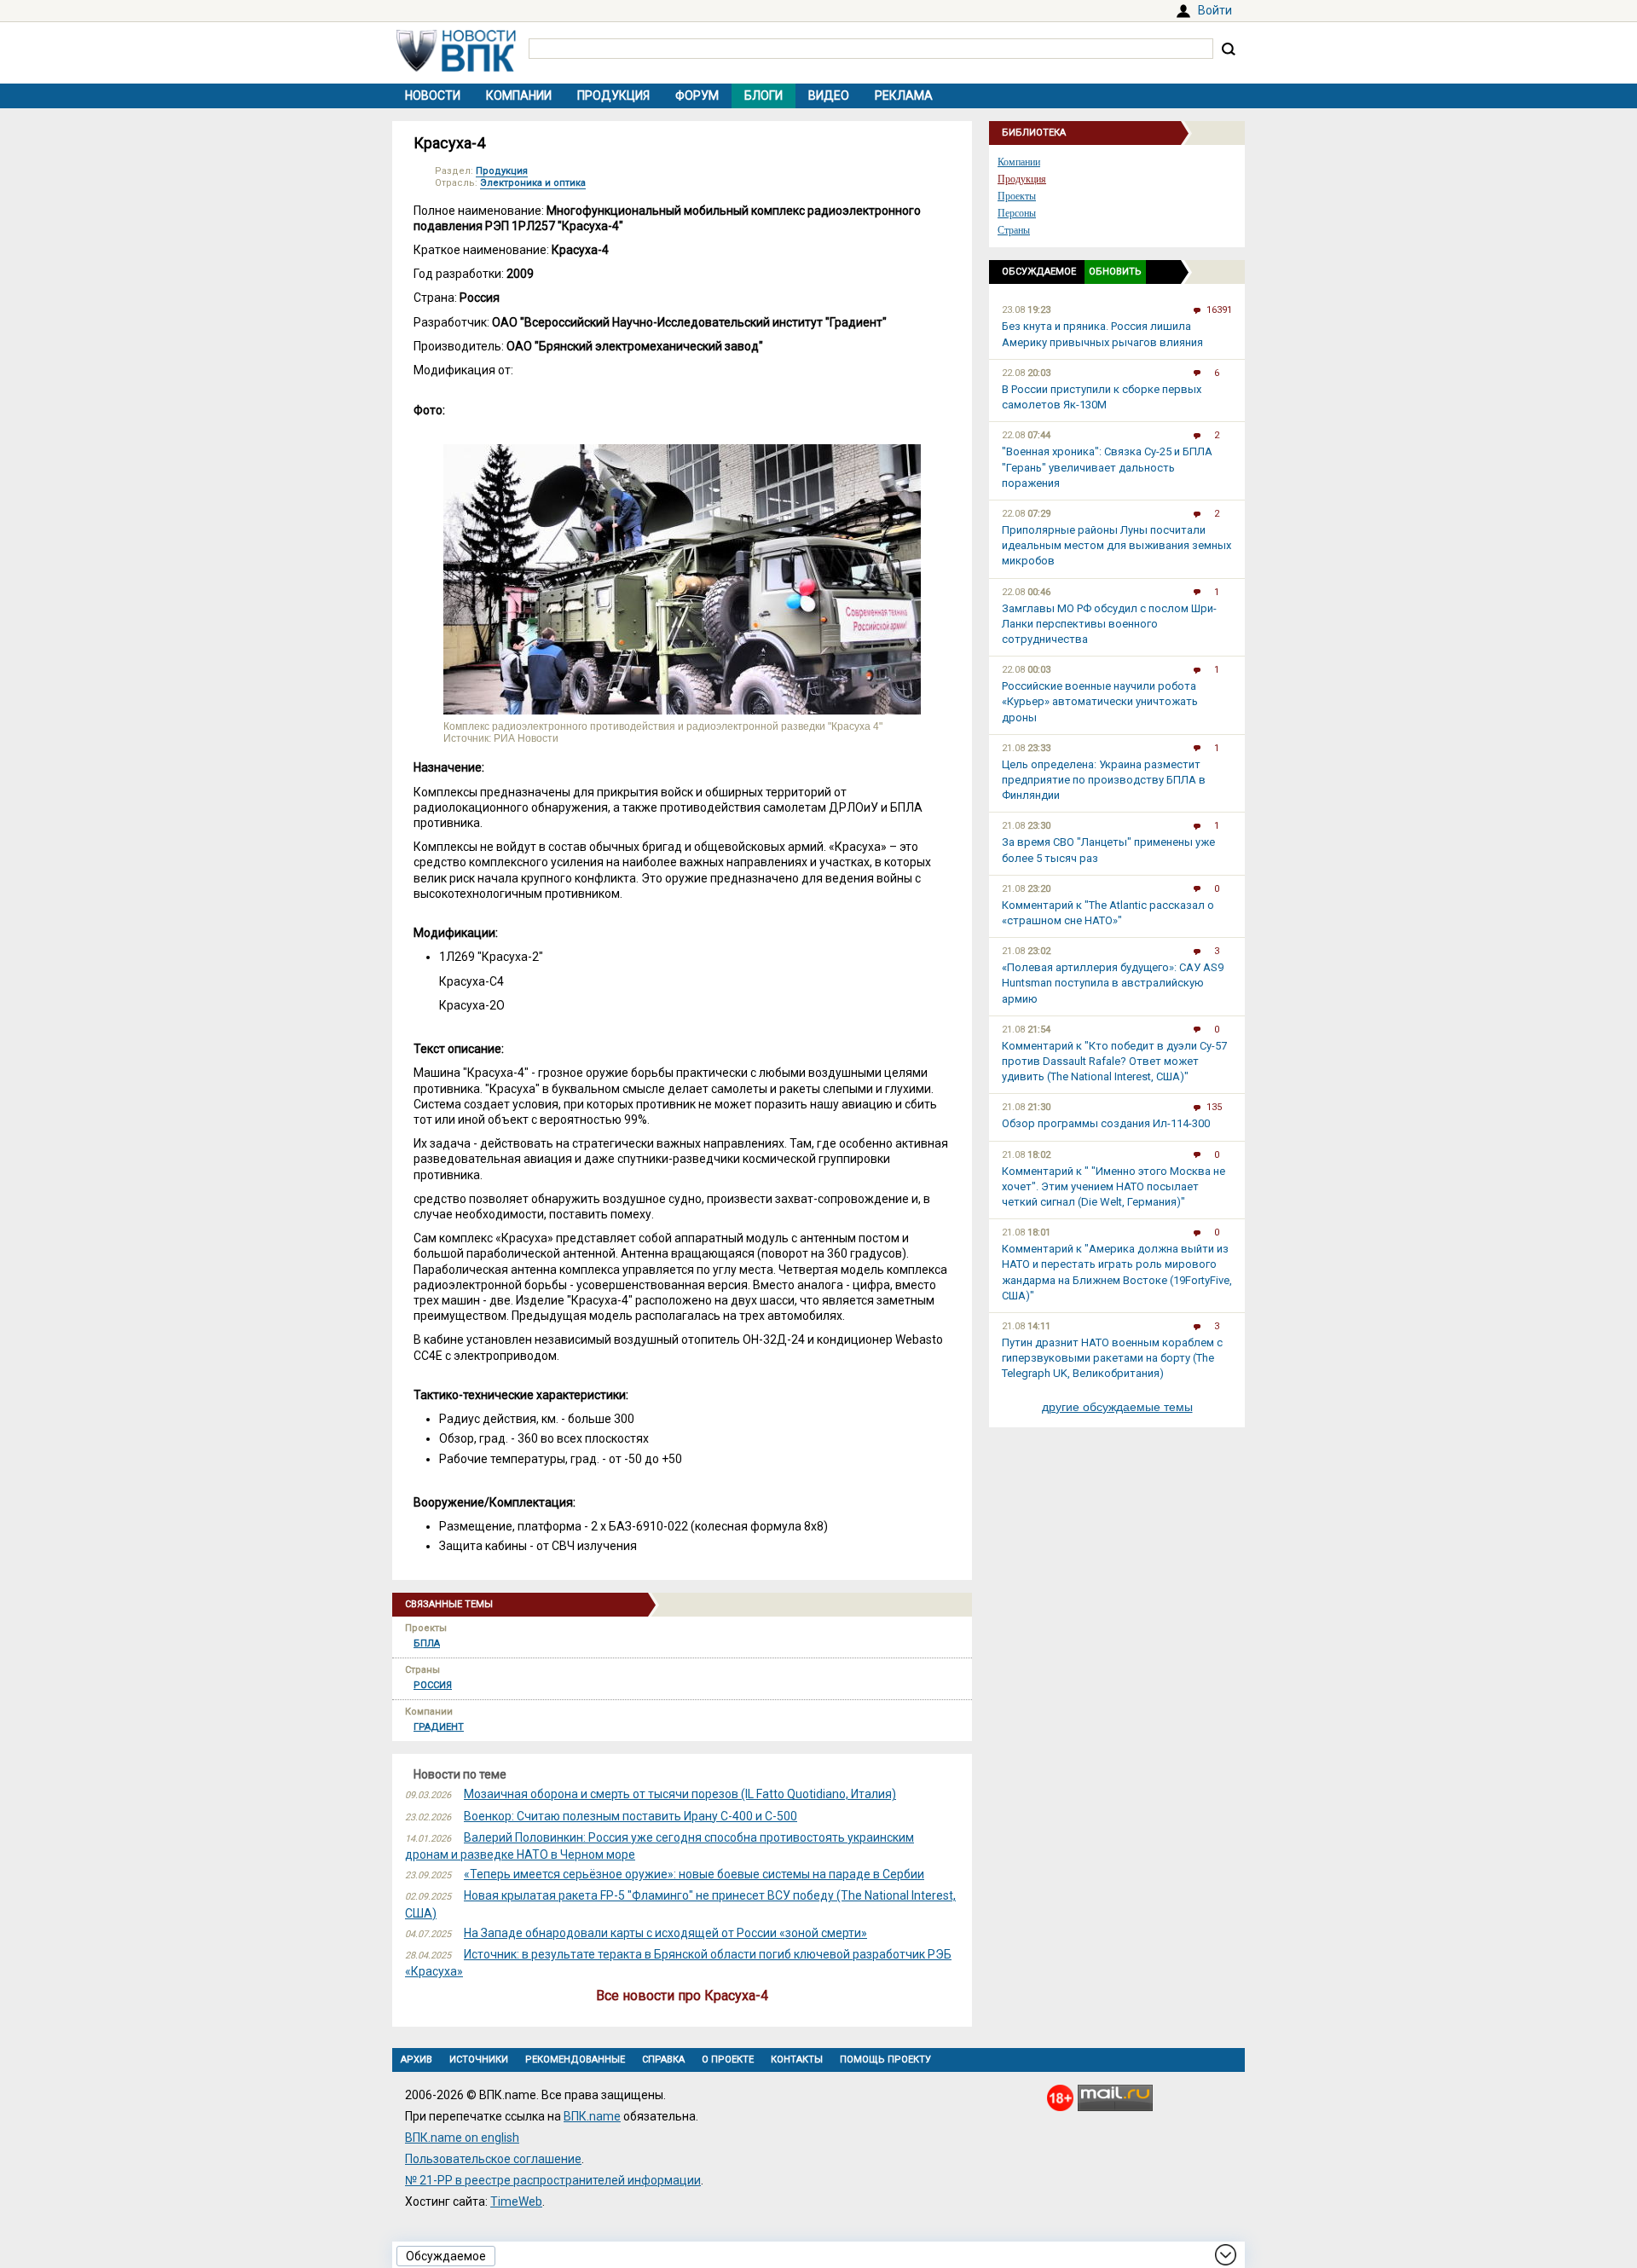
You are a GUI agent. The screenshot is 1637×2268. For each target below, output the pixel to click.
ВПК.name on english (462, 2138)
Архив (416, 2060)
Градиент (439, 1727)
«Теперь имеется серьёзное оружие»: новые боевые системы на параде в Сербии (694, 1874)
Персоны (1017, 213)
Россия (433, 1685)
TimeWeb (516, 2201)
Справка (663, 2060)
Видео (829, 95)
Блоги (764, 95)
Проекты (1017, 196)
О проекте (728, 2060)
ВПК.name (592, 2116)
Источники (479, 2060)
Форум (697, 95)
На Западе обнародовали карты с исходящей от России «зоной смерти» (665, 1933)
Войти (1215, 10)
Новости (433, 95)
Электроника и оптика (533, 183)
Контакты (797, 2060)
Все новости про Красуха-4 (682, 1996)
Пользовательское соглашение (493, 2159)
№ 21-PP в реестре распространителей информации (553, 2180)
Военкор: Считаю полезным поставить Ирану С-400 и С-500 (631, 1816)
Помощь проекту (885, 2060)
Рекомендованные (575, 2060)
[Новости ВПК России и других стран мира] (456, 67)
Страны (1014, 230)
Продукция (613, 95)
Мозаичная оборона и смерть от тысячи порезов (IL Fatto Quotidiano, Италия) (680, 1794)
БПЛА (427, 1643)
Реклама (904, 95)
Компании (519, 95)
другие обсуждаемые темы (1117, 1407)
